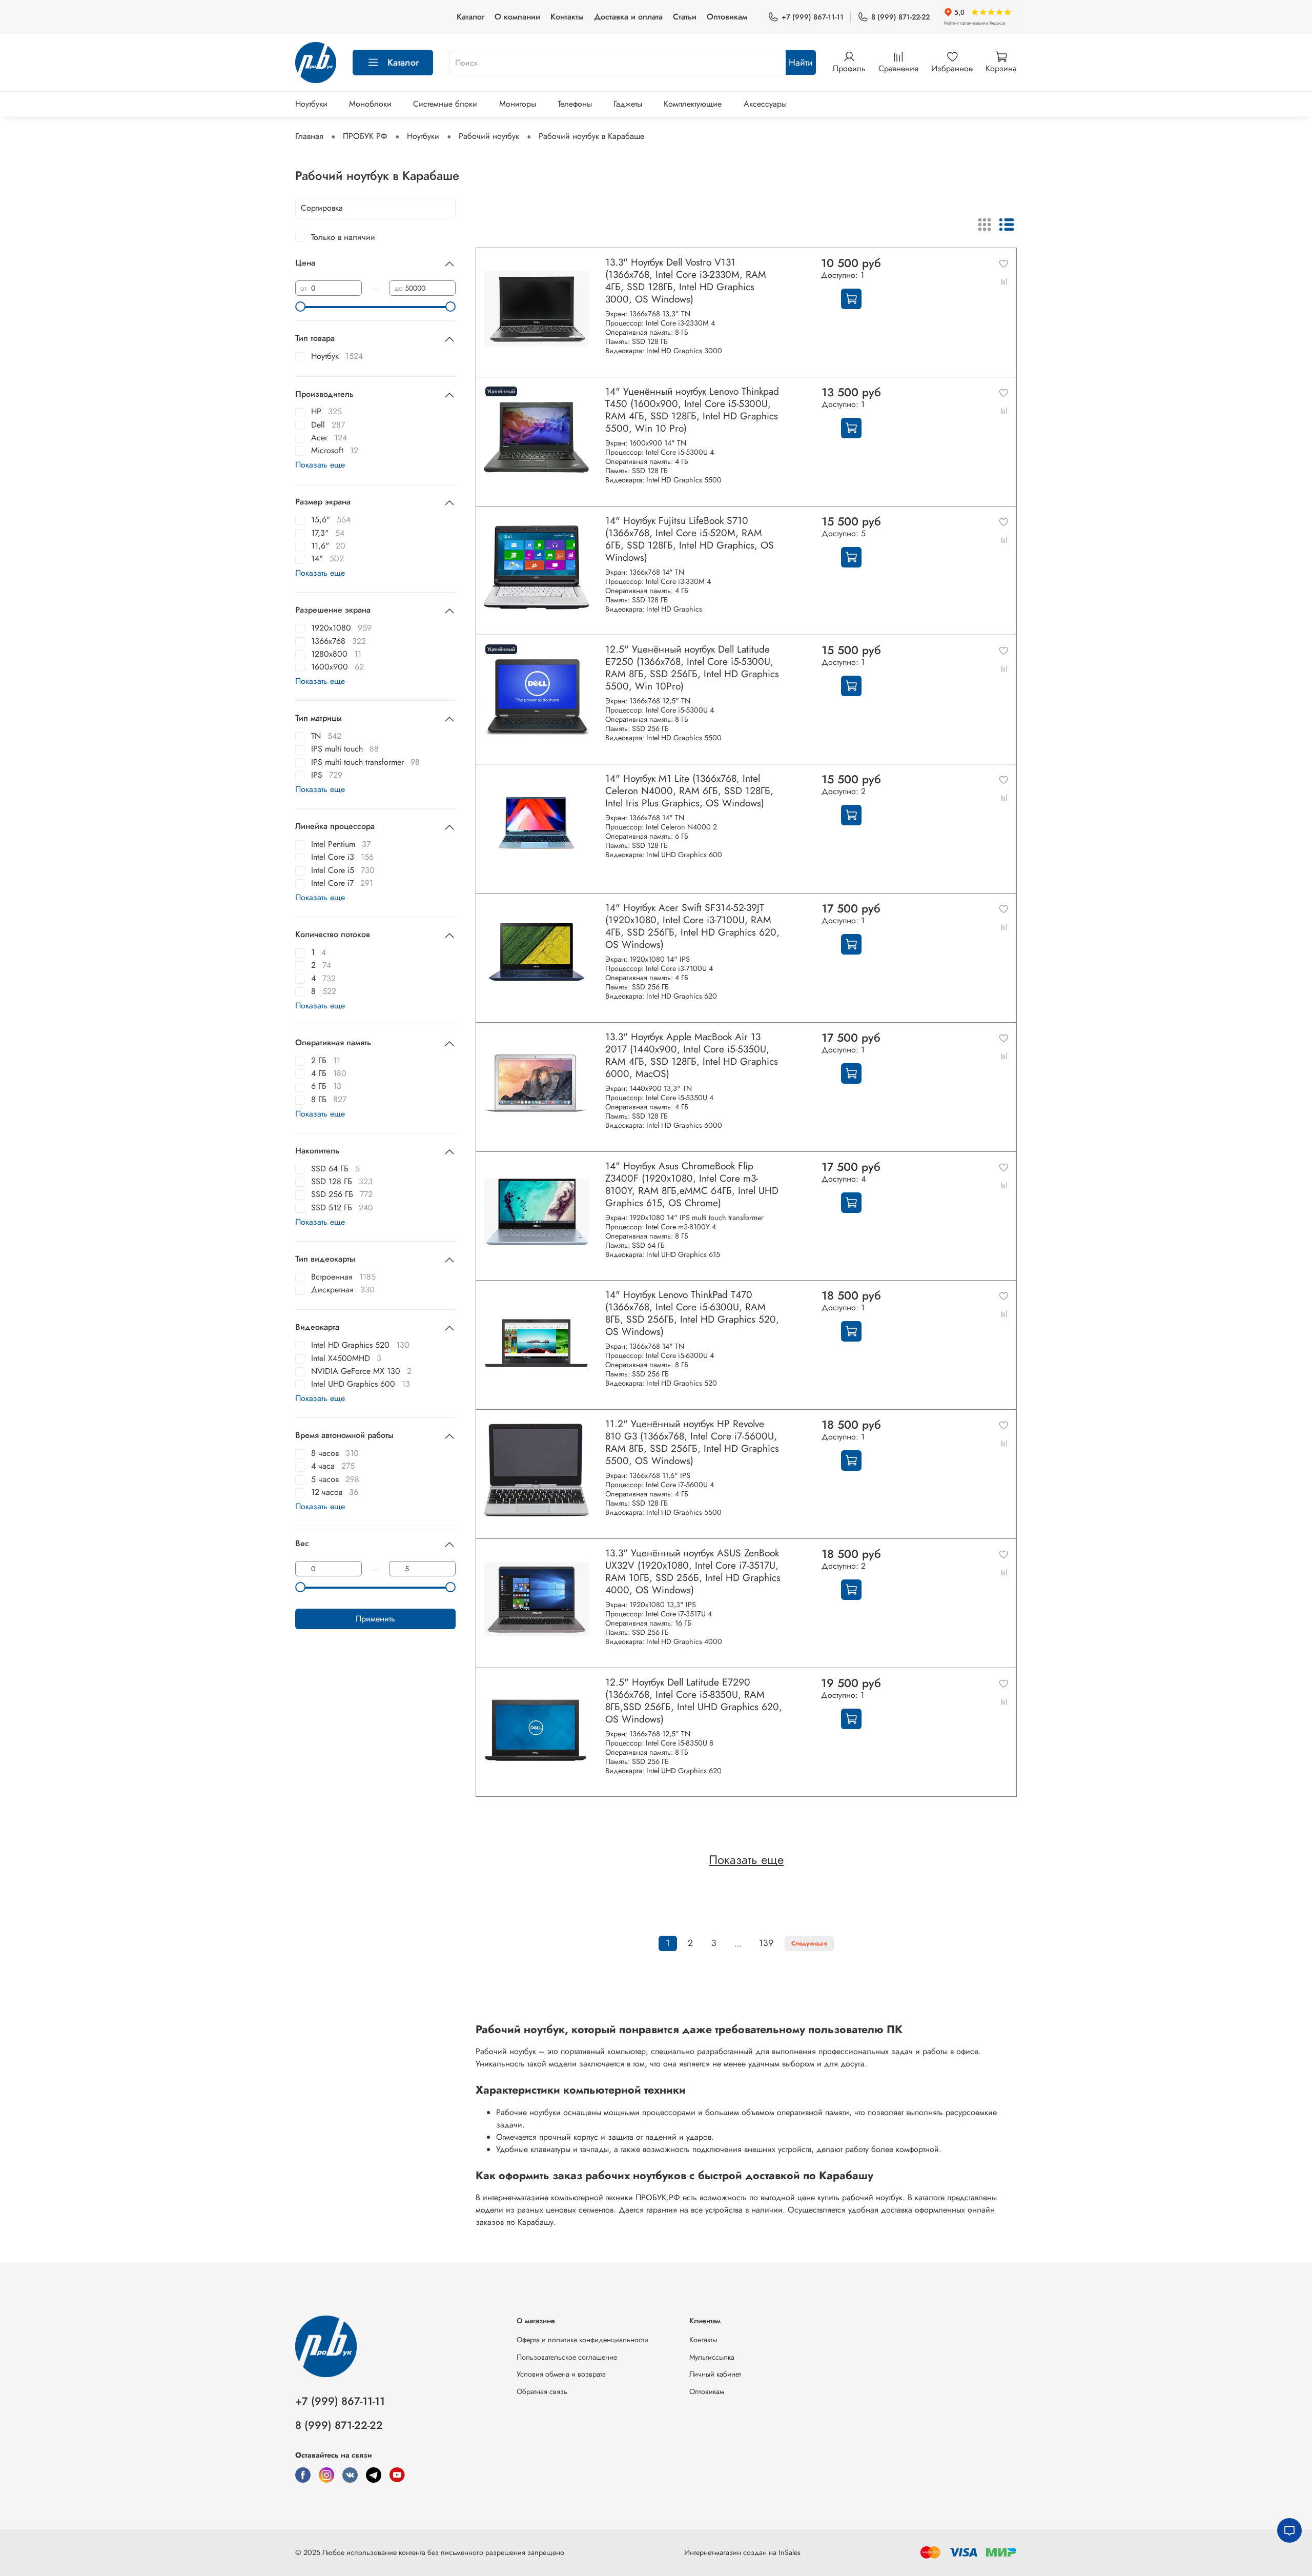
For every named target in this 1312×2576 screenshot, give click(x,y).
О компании (517, 17)
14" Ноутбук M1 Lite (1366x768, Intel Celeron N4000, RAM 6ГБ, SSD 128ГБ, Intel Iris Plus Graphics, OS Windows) (689, 790)
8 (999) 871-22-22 (900, 17)
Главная (309, 136)
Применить (375, 1619)
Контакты (567, 17)
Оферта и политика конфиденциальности (582, 2340)
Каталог (470, 17)
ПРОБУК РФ (365, 136)
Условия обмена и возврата (561, 2374)
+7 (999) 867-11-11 (813, 17)
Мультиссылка (712, 2357)
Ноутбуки (311, 104)
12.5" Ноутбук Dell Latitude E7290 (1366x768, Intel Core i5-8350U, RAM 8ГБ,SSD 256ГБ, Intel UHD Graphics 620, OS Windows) (694, 1700)
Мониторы (518, 104)
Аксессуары (765, 104)
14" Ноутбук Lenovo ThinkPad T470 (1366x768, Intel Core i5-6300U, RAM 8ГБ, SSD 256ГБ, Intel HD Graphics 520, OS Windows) (692, 1313)
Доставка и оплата (628, 17)
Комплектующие (693, 104)
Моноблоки (370, 104)
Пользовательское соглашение (567, 2357)
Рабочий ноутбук (489, 136)
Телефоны (575, 104)
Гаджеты (628, 104)
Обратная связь (542, 2391)
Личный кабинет (715, 2374)
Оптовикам (727, 17)
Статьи (685, 17)
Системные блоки (445, 104)
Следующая (809, 1943)
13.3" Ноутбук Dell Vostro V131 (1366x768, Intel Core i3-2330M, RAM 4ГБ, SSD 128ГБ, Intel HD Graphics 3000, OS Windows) (686, 280)
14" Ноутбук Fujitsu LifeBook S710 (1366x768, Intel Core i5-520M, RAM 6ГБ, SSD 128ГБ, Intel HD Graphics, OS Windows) (690, 539)
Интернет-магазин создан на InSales (742, 2552)
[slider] (300, 307)
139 (766, 1943)
